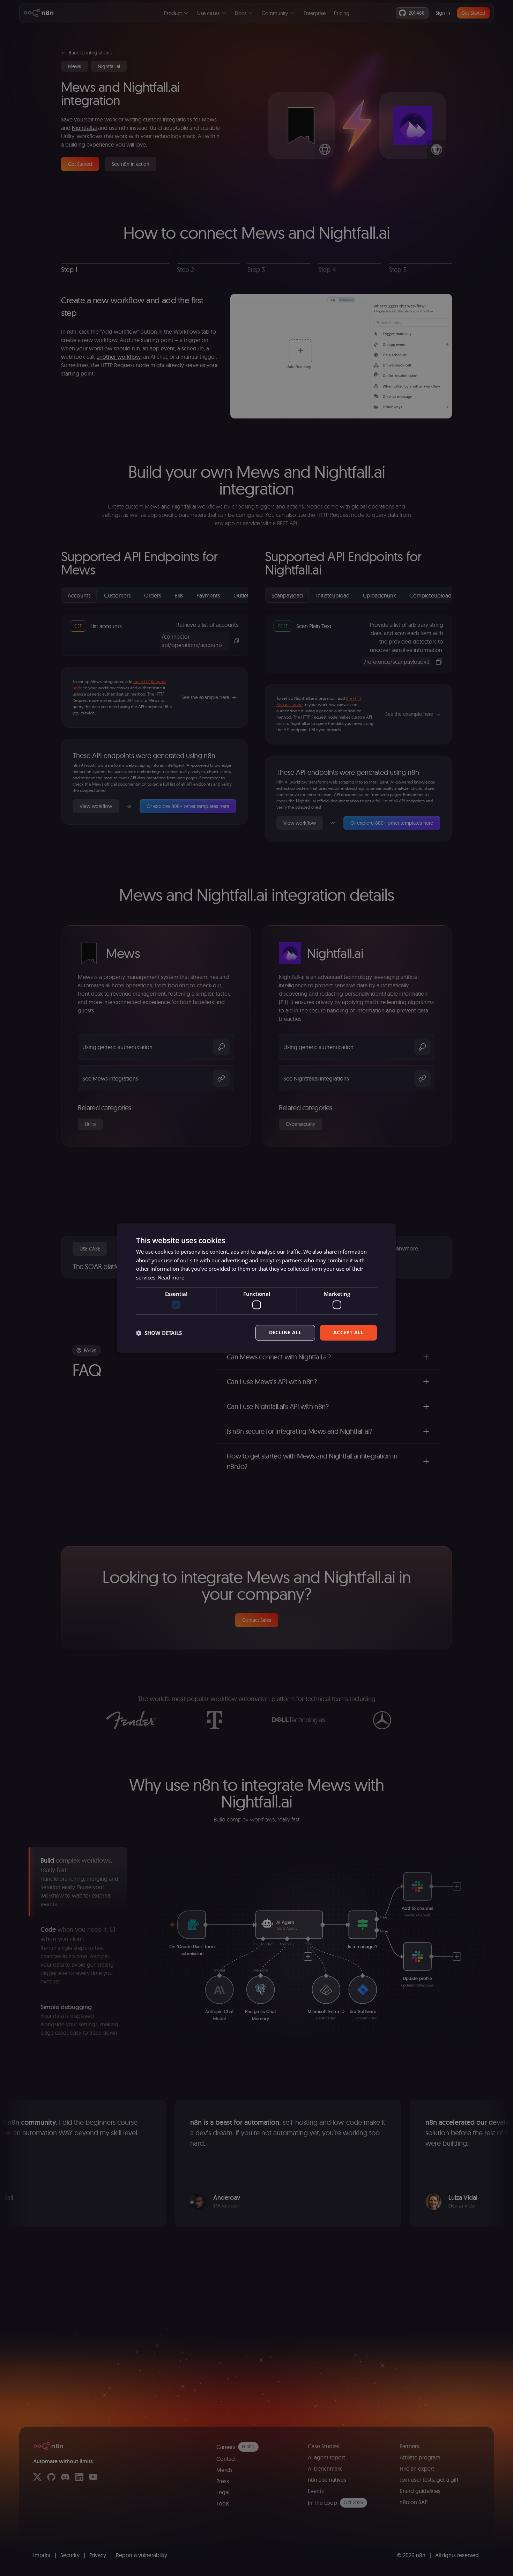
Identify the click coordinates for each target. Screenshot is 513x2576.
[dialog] (256, 1288)
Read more (171, 1277)
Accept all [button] (348, 1333)
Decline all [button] (285, 1333)
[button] (159, 1333)
